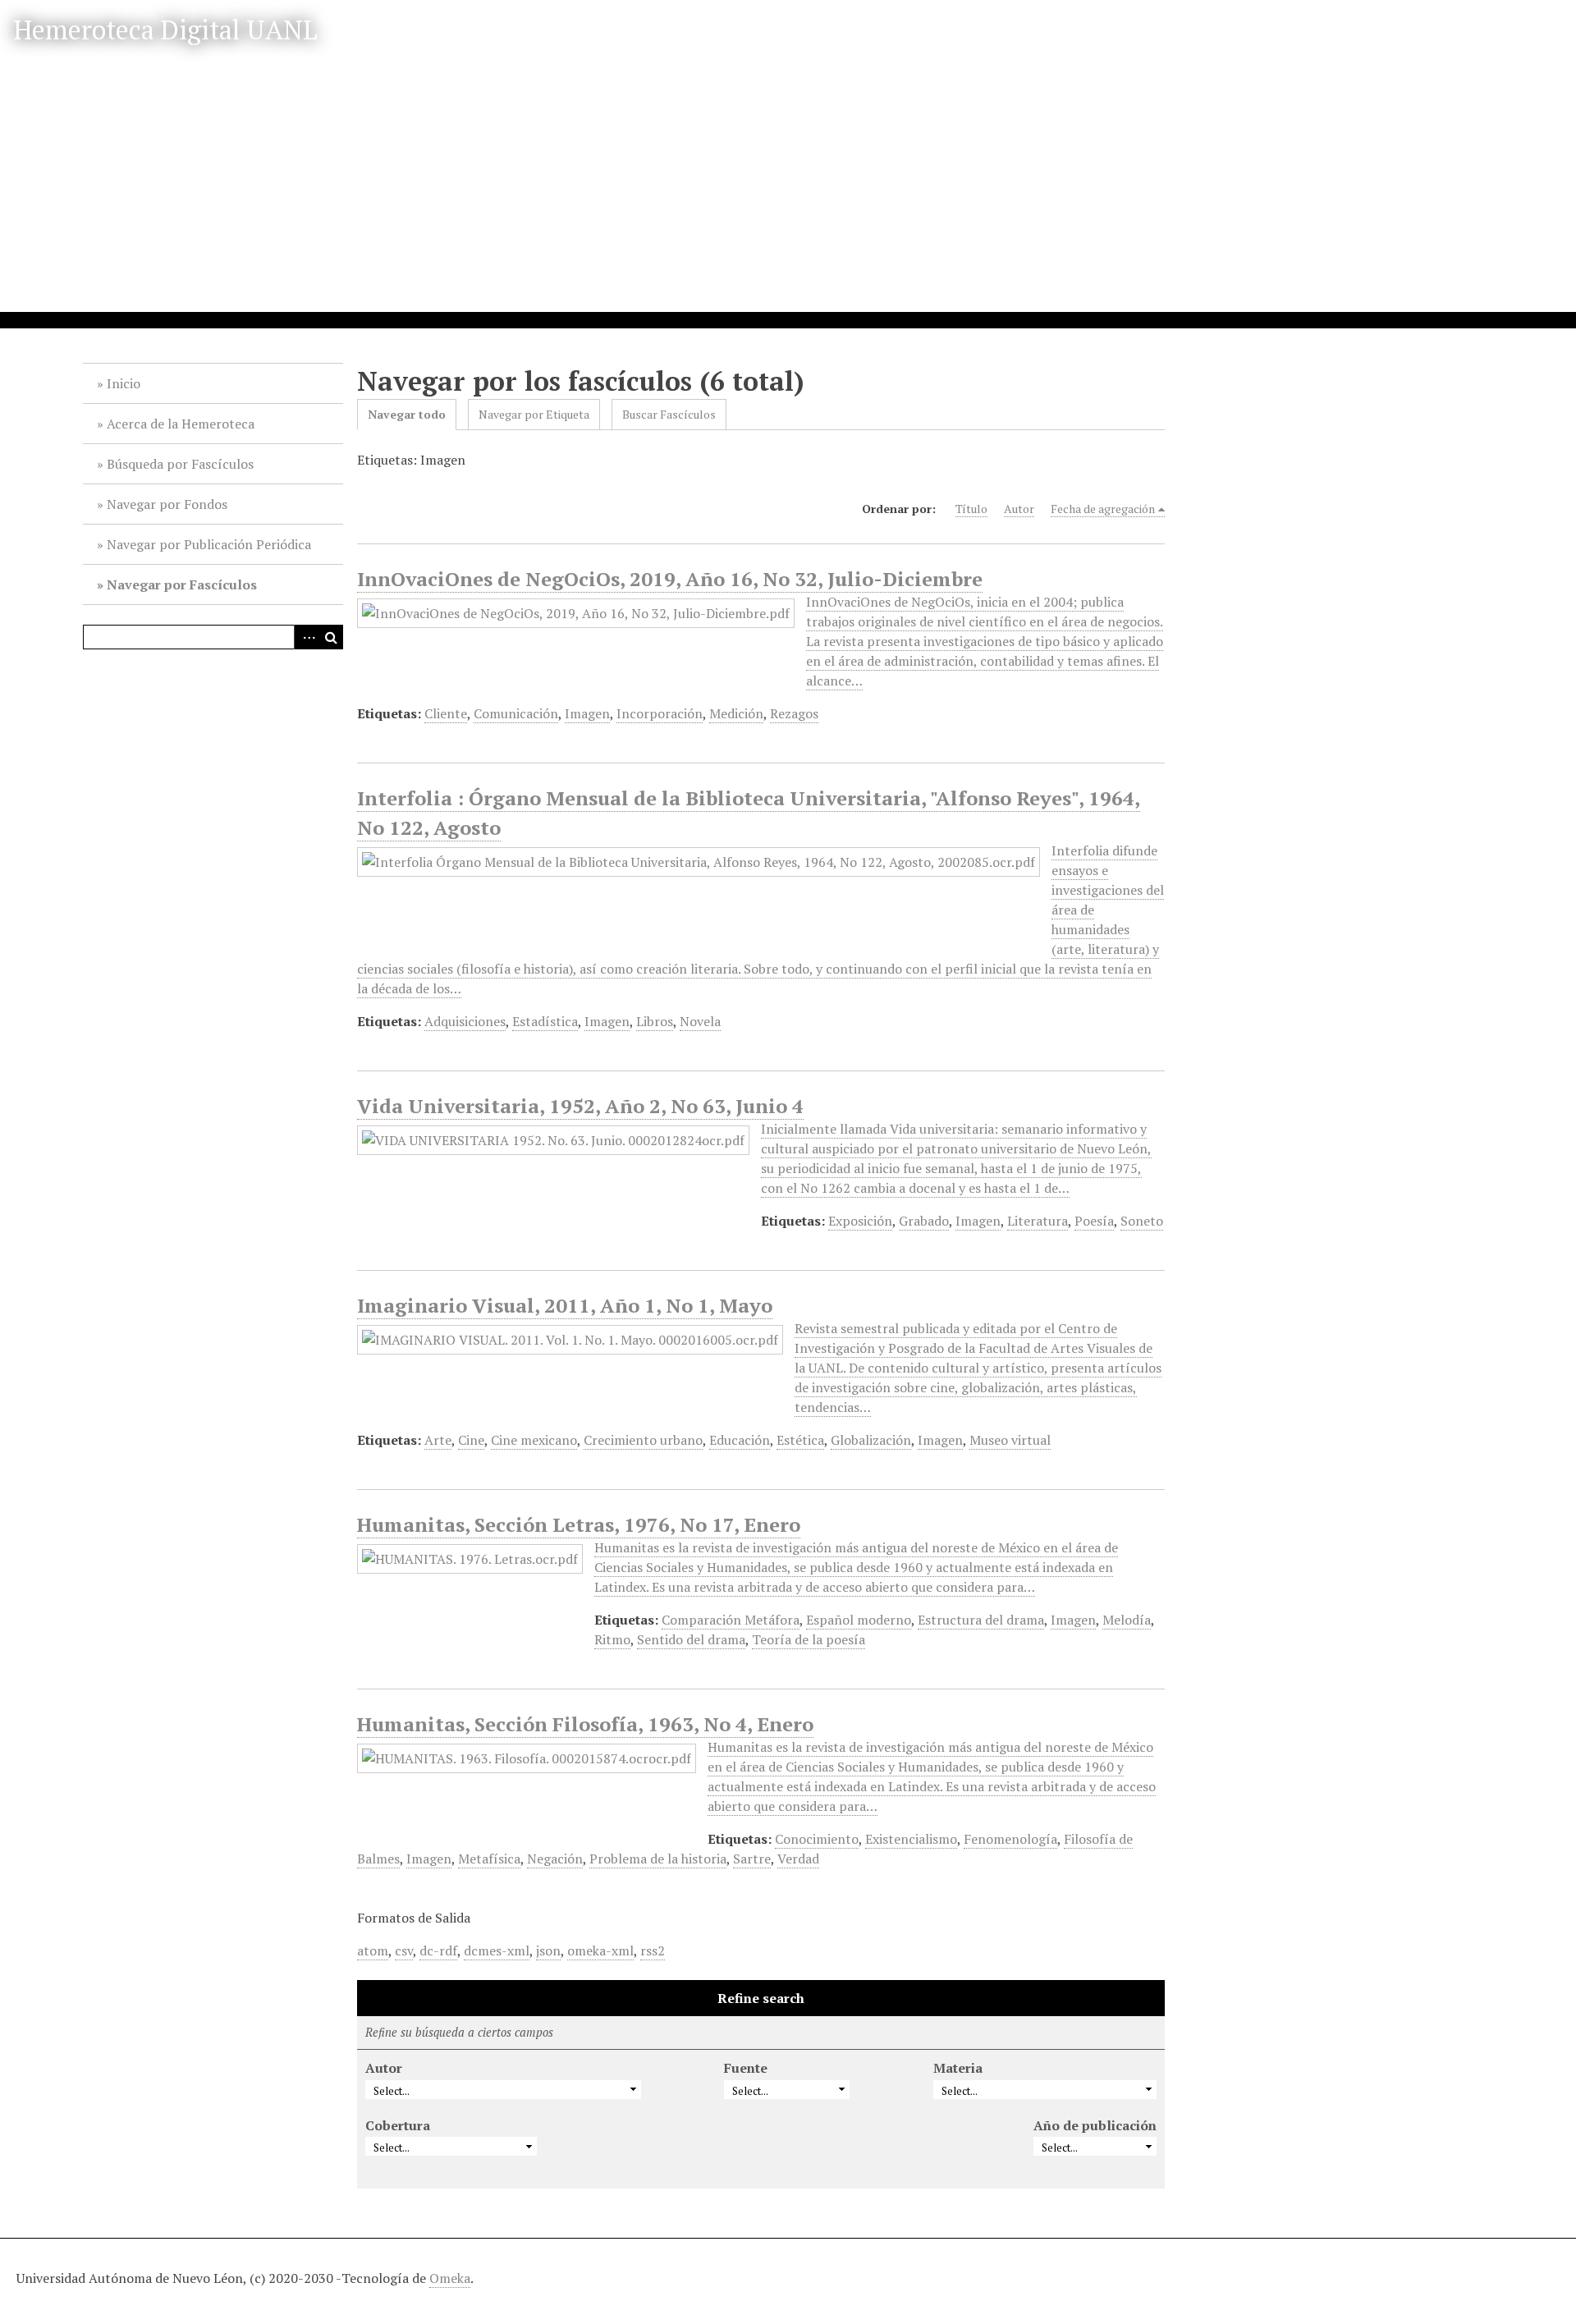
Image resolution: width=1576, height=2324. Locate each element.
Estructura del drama (981, 1620)
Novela (700, 1021)
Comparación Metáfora (731, 1620)
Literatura (1038, 1221)
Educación (740, 1440)
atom (373, 1950)
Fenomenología (1010, 1839)
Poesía (1094, 1221)
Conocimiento (817, 1839)
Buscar (331, 637)
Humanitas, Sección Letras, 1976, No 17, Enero (579, 1524)
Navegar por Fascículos (182, 584)
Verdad (798, 1859)
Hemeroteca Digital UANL (165, 30)
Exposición (860, 1221)
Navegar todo (407, 414)
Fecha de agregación (1103, 509)
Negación (555, 1859)
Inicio (124, 383)
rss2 (653, 1950)
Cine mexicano (534, 1440)
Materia (958, 2068)
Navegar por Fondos (167, 504)
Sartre (752, 1859)
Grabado (924, 1221)
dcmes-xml (497, 1950)
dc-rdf (438, 1950)
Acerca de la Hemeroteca (181, 424)
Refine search (761, 1998)
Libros (655, 1021)
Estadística (545, 1021)
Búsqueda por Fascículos (180, 464)
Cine (471, 1440)
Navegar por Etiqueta (534, 414)
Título (971, 509)
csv (404, 1950)
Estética (800, 1440)
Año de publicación (1095, 2125)
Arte (438, 1440)
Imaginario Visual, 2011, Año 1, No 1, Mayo (565, 1305)
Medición (736, 713)
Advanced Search (306, 637)
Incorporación (660, 713)
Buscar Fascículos (669, 414)
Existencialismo (911, 1839)
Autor (1019, 509)
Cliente (446, 713)
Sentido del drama (691, 1639)
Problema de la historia (658, 1859)
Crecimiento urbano (643, 1440)
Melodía (1127, 1620)
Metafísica (489, 1859)
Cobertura (398, 2125)
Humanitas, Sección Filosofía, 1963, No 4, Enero (585, 1724)
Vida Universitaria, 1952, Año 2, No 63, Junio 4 (580, 1106)
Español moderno (859, 1620)
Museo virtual (1010, 1440)
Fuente (746, 2068)
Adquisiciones (465, 1021)
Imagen (587, 713)
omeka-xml (600, 1950)
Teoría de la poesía (809, 1639)
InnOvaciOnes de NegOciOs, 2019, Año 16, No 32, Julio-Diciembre (670, 579)
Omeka (450, 2278)
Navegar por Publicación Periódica (209, 544)
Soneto (1142, 1221)
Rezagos (794, 713)
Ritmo (612, 1639)
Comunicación (516, 713)
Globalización (871, 1440)
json (548, 1950)
